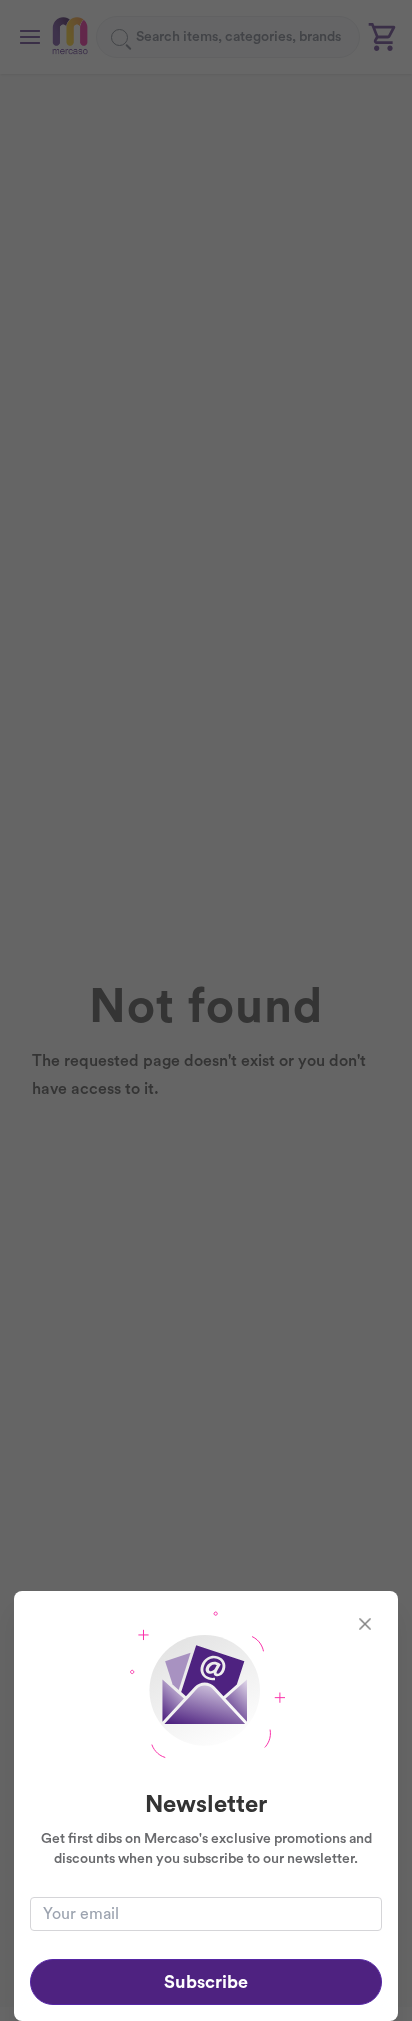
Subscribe (206, 1982)
